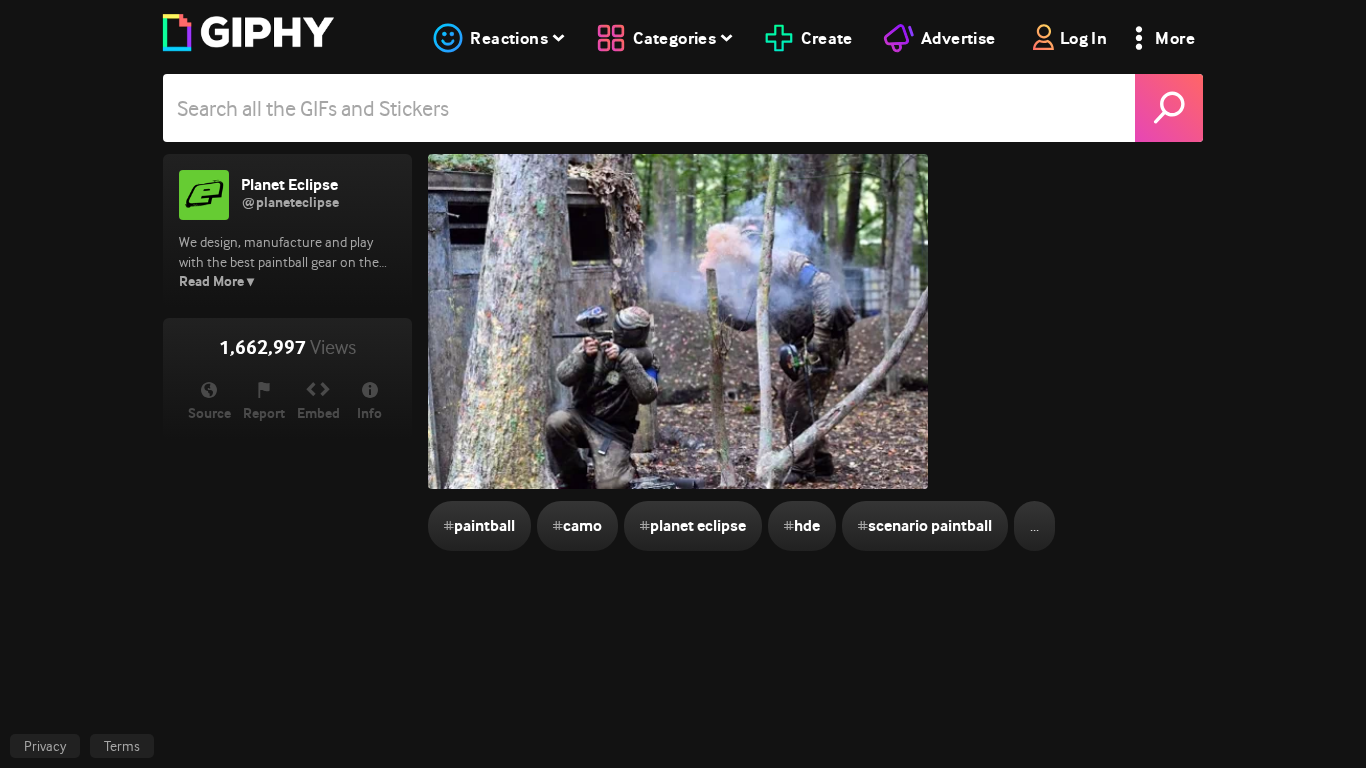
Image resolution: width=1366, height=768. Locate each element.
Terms (122, 746)
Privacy (45, 746)
